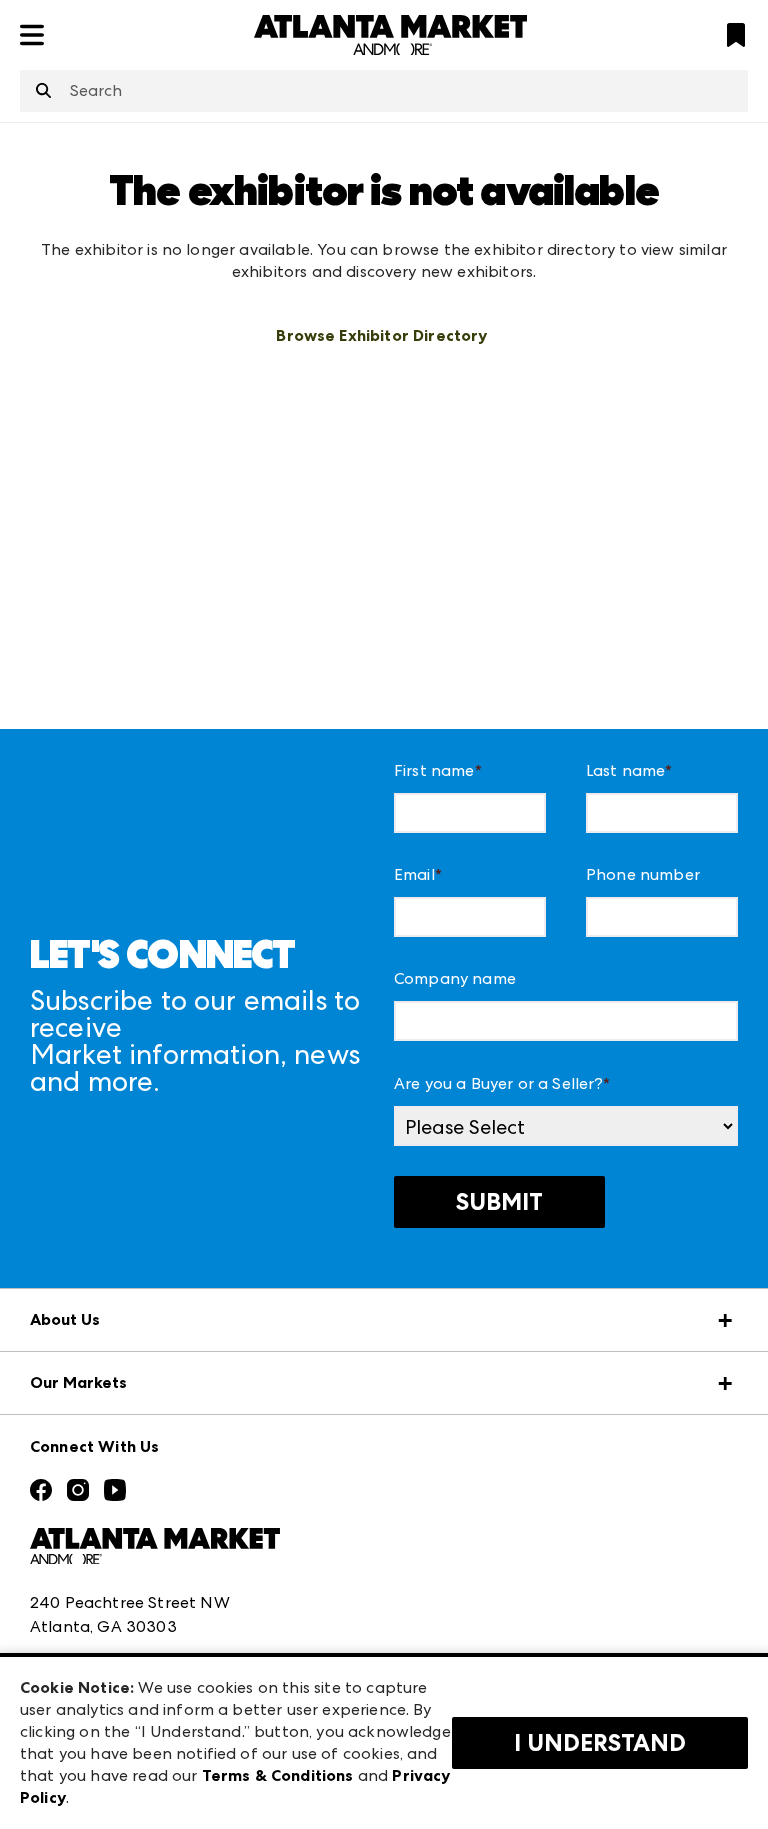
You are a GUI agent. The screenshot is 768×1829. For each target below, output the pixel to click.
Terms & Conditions (278, 1775)
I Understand (600, 1743)
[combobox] (384, 91)
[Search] (43, 92)
